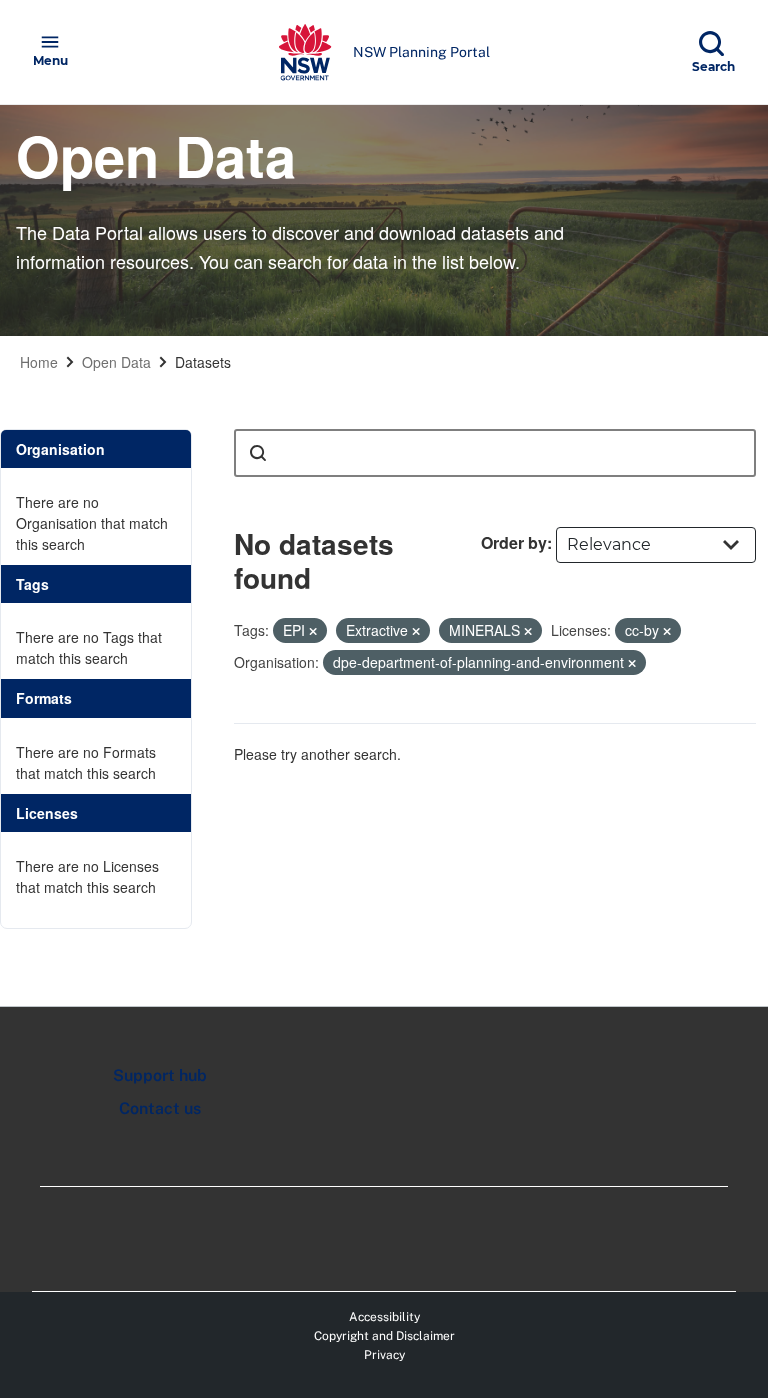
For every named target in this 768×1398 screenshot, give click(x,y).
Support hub (160, 1075)
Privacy (384, 1355)
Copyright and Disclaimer (384, 1336)
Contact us (160, 1108)
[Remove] (313, 631)
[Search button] (258, 453)
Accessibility (384, 1317)
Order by (514, 542)
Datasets (203, 362)
